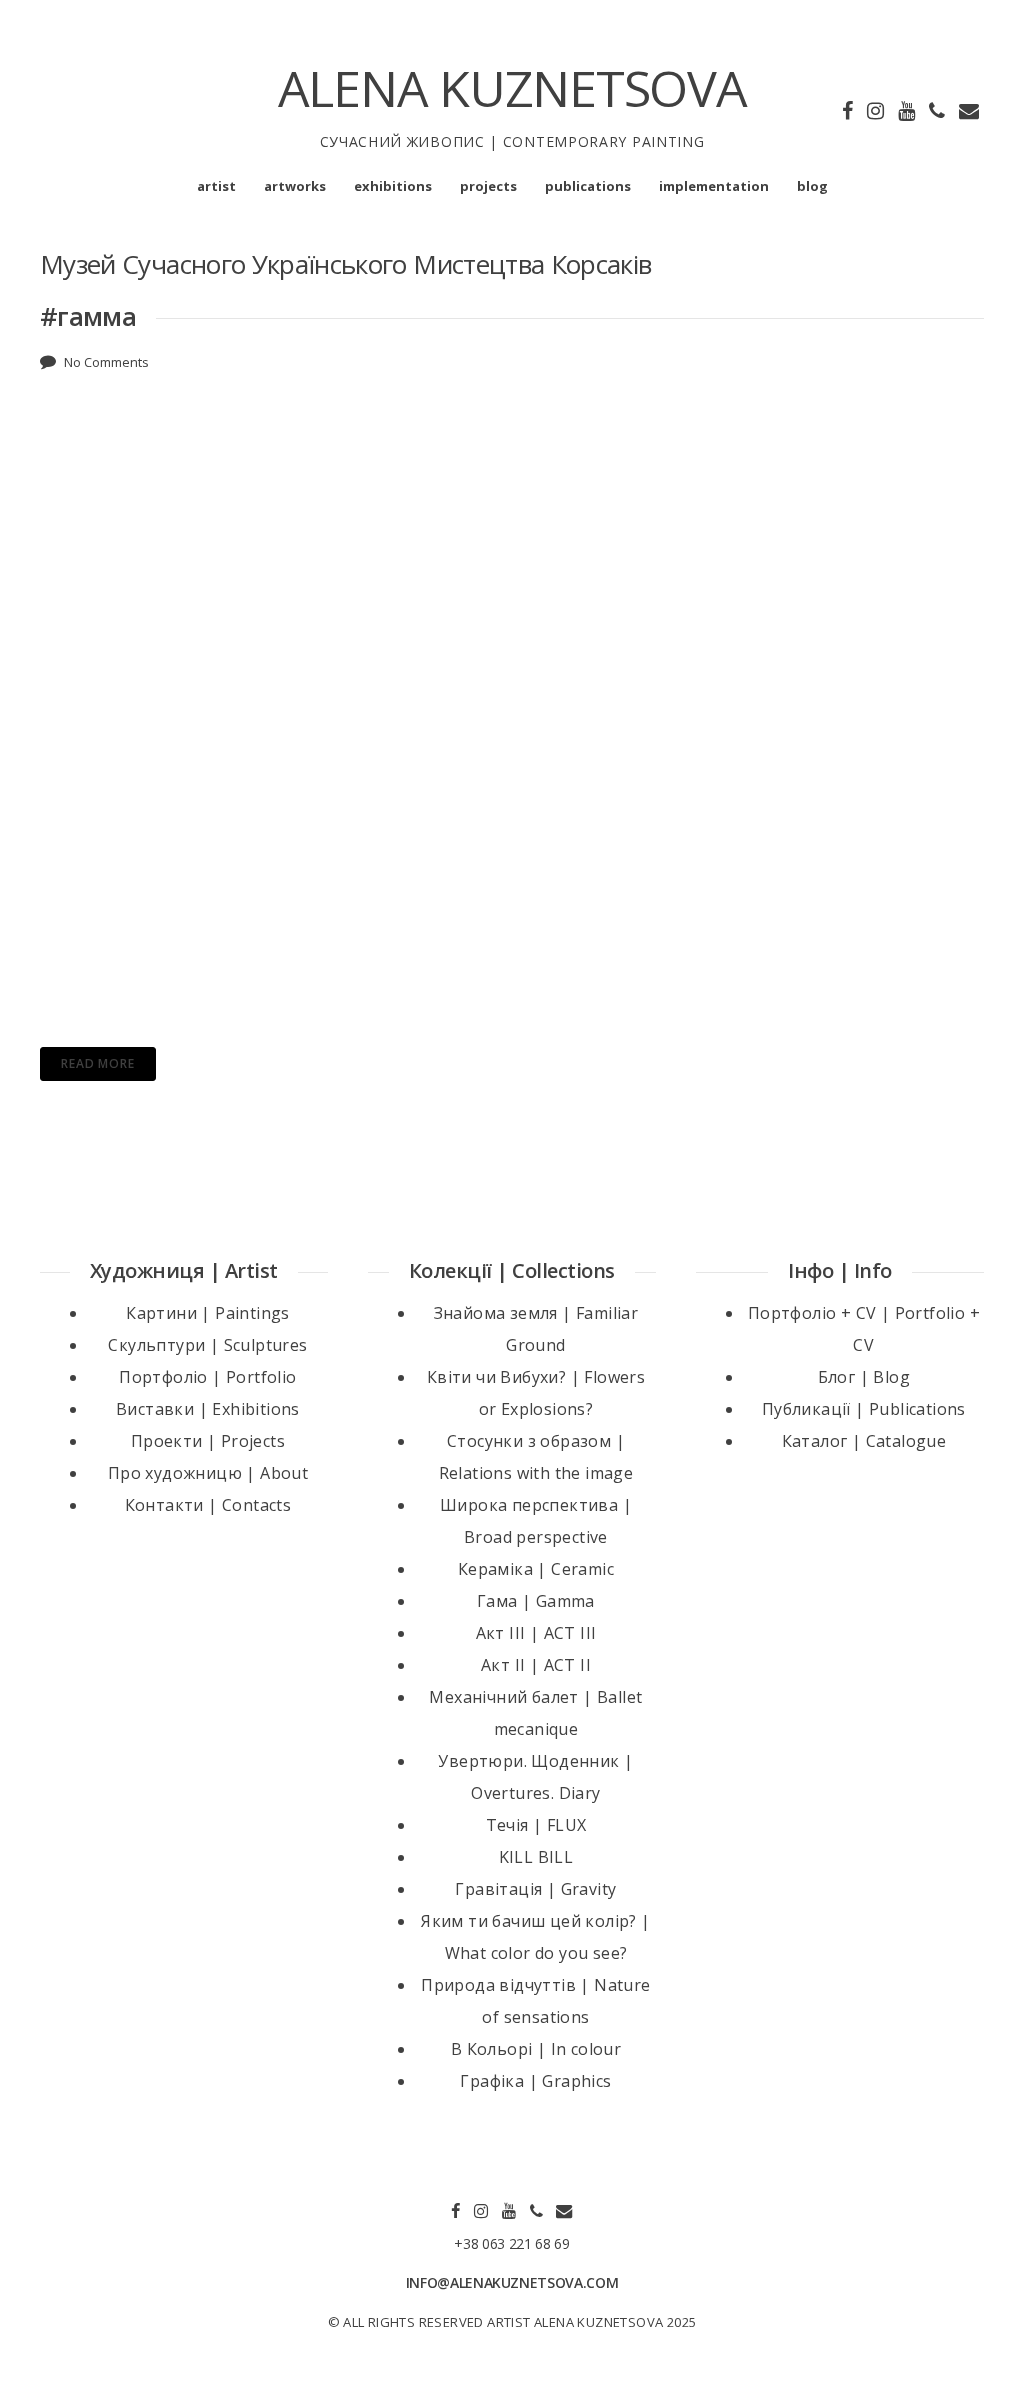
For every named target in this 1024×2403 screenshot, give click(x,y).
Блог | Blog (864, 1377)
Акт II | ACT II (536, 1665)
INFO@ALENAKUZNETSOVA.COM (512, 2282)
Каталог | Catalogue (864, 1441)
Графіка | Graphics (535, 2081)
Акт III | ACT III (536, 1633)
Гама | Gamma (536, 1601)
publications (588, 186)
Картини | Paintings (208, 1313)
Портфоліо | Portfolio (207, 1377)
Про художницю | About (208, 1473)
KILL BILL (536, 1857)
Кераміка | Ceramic (536, 1569)
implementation (714, 186)
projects (488, 186)
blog (812, 186)
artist (216, 186)
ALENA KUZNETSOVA (512, 88)
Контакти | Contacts (208, 1505)
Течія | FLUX (536, 1825)
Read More (98, 1063)
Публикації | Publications (864, 1409)
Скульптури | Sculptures (207, 1345)
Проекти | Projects (208, 1441)
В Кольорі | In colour (536, 2049)
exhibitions (393, 186)
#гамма (88, 316)
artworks (295, 186)
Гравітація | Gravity (535, 1889)
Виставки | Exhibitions (208, 1409)
